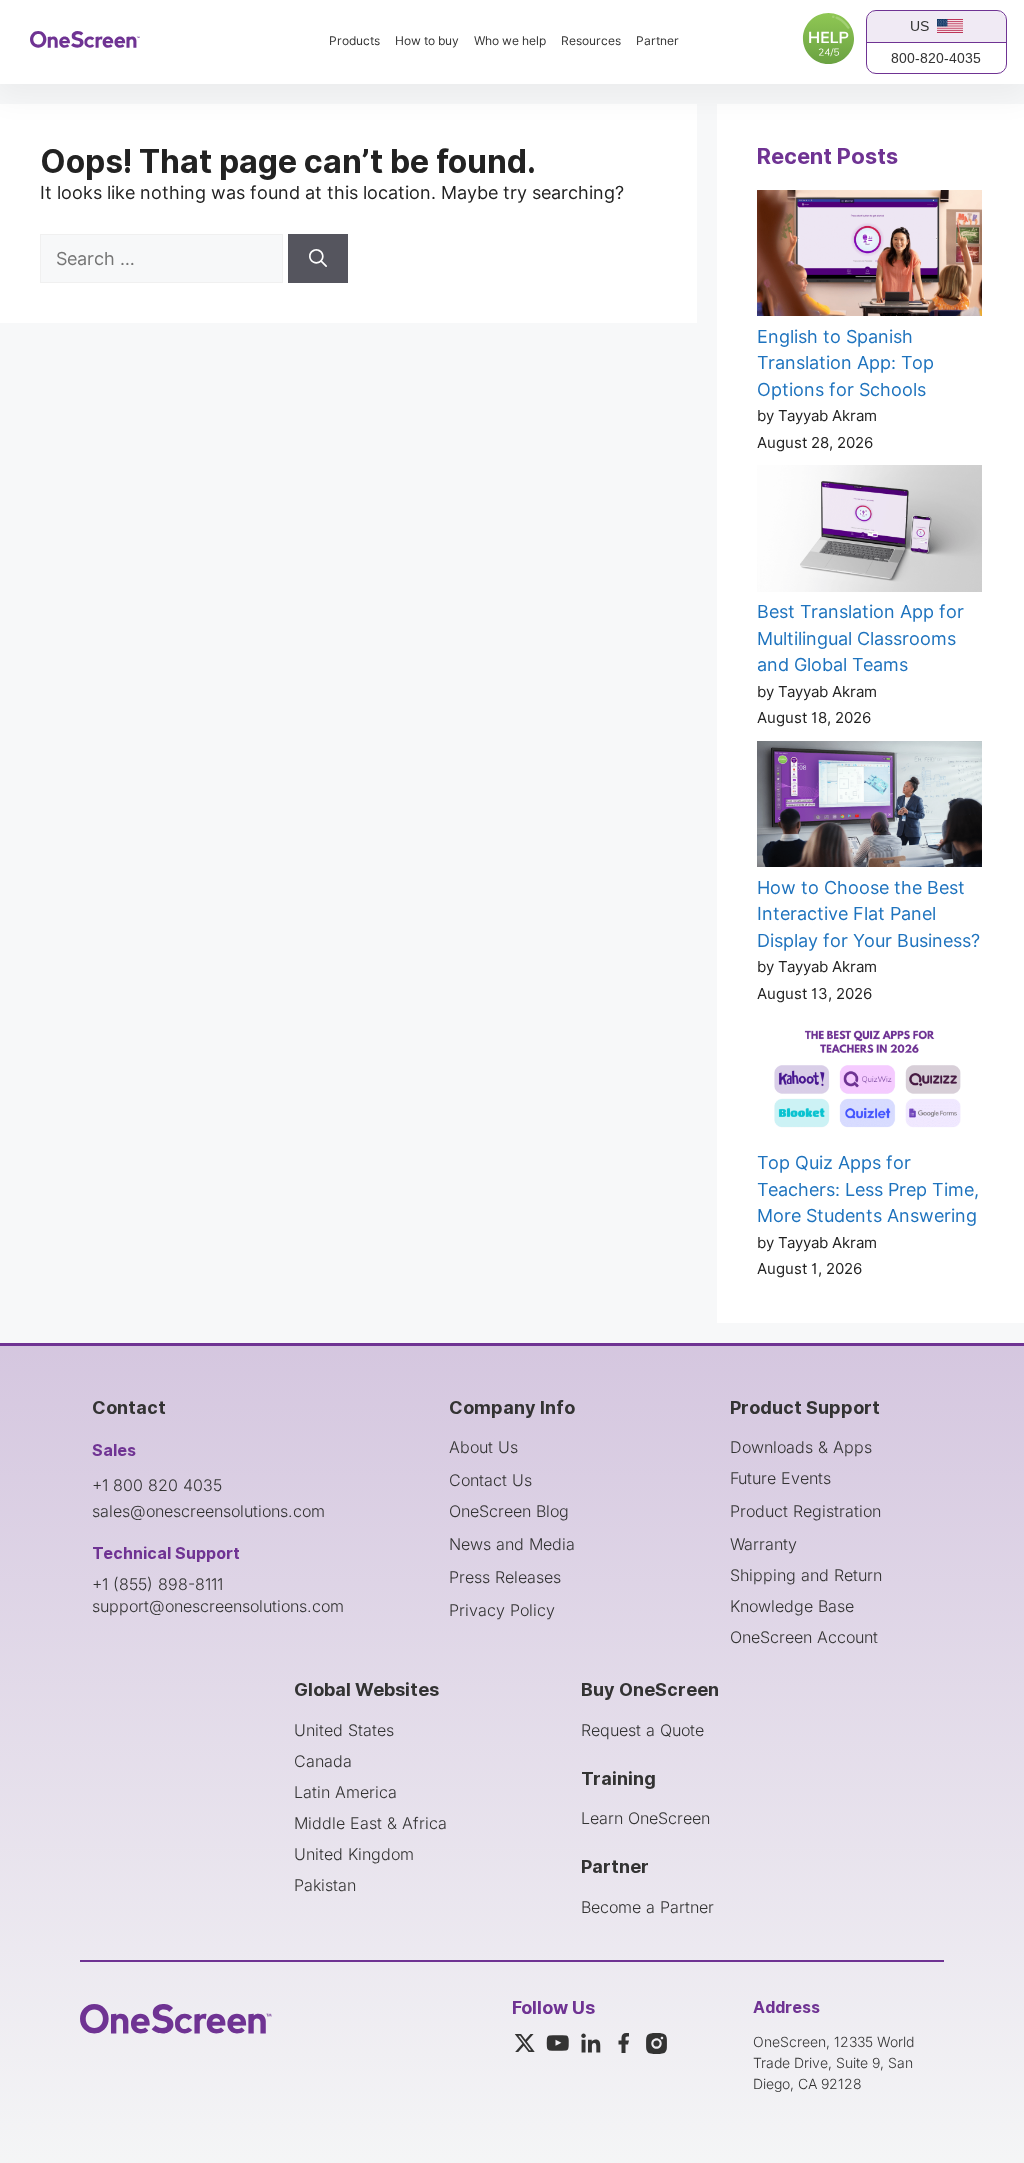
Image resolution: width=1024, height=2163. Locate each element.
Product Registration (805, 1511)
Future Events (780, 1478)
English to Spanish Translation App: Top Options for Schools (845, 363)
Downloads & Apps (801, 1447)
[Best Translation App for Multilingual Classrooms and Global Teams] (869, 532)
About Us (483, 1447)
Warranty (763, 1544)
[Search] (318, 258)
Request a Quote (642, 1730)
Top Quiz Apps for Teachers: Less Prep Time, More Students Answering (868, 1189)
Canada (323, 1761)
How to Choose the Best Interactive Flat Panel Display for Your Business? (868, 914)
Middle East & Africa (370, 1823)
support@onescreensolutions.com (218, 1606)
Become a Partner (647, 1907)
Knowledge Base (792, 1606)
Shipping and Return (806, 1575)
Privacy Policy (502, 1610)
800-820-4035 (936, 58)
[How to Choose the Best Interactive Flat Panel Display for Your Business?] (869, 808)
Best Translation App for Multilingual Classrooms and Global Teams (860, 638)
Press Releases (505, 1577)
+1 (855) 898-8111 (157, 1584)
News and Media (512, 1544)
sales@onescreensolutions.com (208, 1511)
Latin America (345, 1792)
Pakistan (325, 1885)
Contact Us (490, 1480)
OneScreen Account (804, 1637)
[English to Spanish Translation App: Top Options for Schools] (869, 257)
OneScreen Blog (509, 1511)
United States (344, 1730)
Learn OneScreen (645, 1818)
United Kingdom (354, 1854)
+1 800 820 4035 (157, 1485)
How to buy (427, 41)
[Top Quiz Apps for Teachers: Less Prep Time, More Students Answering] (869, 1083)
